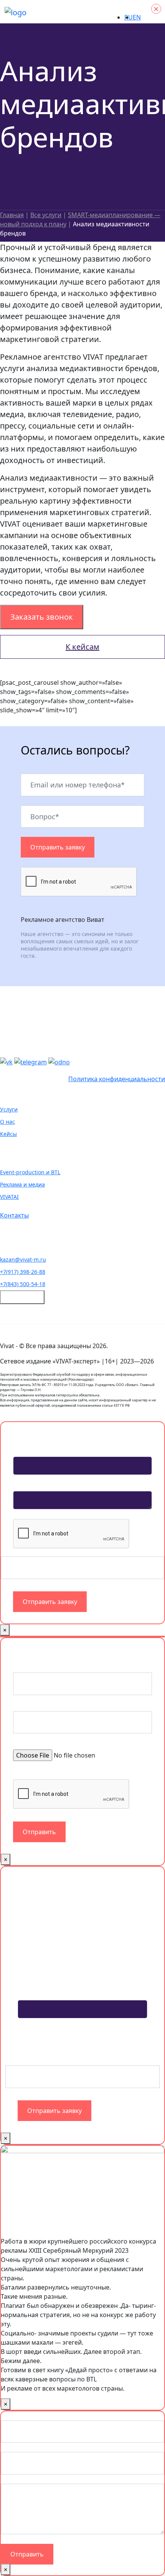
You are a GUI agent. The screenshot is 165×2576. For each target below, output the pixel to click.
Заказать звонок (42, 617)
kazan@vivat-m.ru (23, 1259)
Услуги (9, 1109)
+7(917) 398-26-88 (23, 1272)
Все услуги (46, 215)
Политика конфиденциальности (117, 1079)
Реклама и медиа (22, 1184)
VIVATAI (9, 1197)
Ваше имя (18, 2416)
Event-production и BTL (30, 1172)
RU (129, 17)
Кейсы (8, 1134)
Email (11, 2447)
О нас (7, 1122)
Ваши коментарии (28, 2479)
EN (137, 17)
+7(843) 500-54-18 (23, 1284)
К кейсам (82, 647)
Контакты (14, 1215)
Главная (12, 215)
